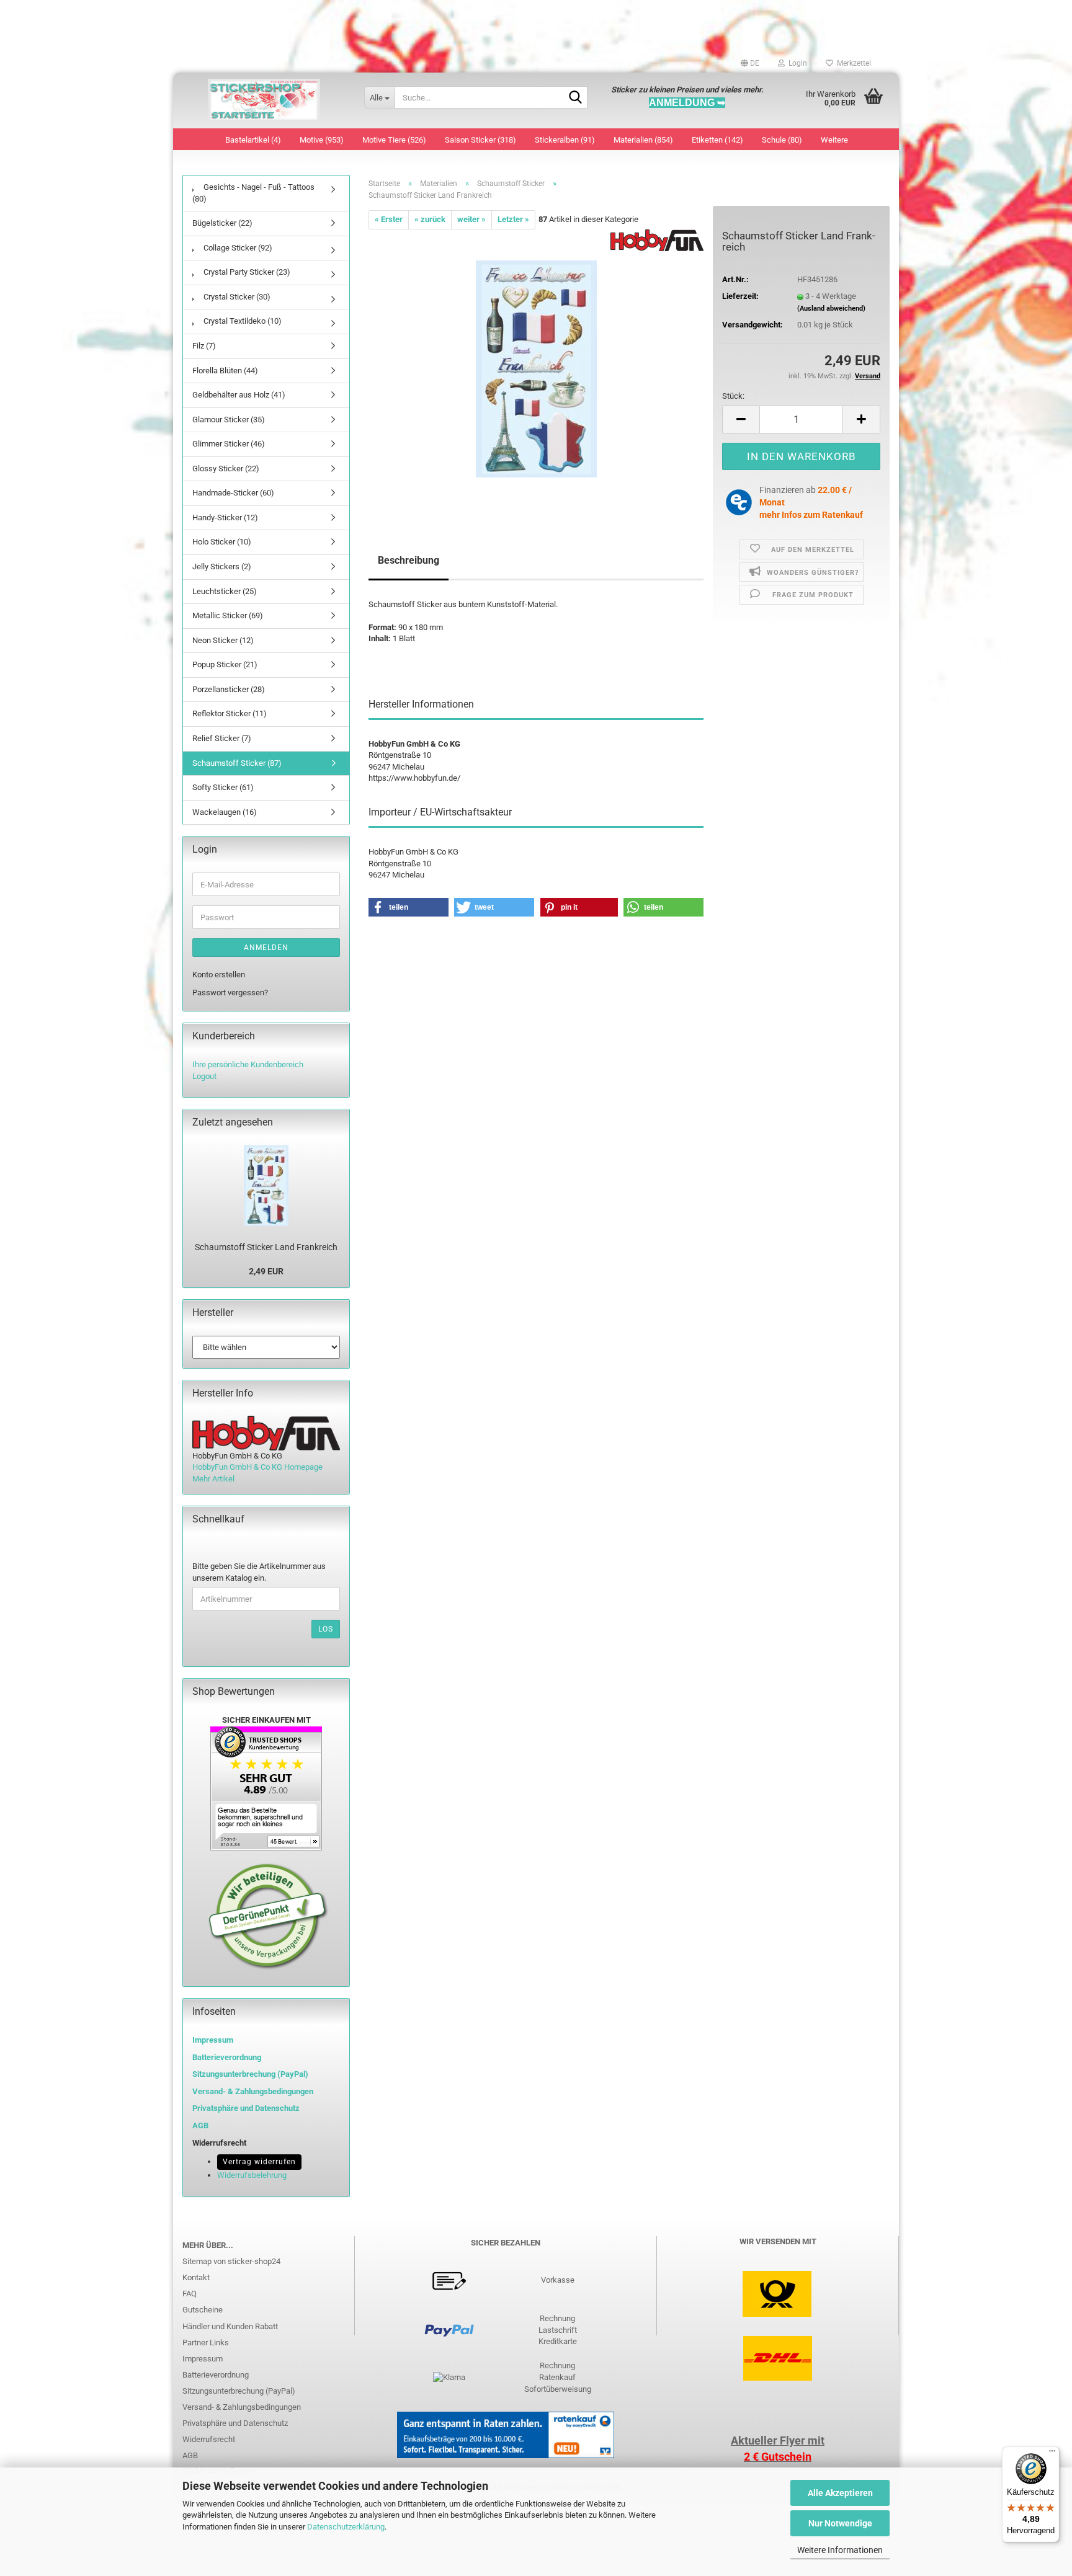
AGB (190, 2455)
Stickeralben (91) (565, 140)
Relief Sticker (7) (222, 738)
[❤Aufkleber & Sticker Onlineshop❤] (264, 100)
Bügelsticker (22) (222, 223)
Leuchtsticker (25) (225, 591)
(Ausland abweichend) (831, 309)
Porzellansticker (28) (229, 689)
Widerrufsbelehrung (252, 2175)
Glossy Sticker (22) (226, 469)
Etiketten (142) (717, 140)
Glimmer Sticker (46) (229, 444)
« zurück (430, 219)
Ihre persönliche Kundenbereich (248, 1064)
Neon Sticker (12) (223, 640)
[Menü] (1052, 2454)
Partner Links (206, 2343)
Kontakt (196, 2277)
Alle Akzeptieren (840, 2493)
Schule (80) (782, 140)
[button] (750, 63)
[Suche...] (576, 98)
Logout (204, 1076)
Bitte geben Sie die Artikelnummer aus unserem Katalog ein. (259, 1572)
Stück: (733, 396)
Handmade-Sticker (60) (233, 493)
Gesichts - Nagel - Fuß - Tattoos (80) (253, 193)
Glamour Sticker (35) (229, 420)
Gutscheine (203, 2310)
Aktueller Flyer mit (778, 2441)
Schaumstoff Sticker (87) (237, 763)
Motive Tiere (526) (394, 140)
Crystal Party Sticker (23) (246, 272)
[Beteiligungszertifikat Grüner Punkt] (268, 1916)
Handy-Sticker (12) (225, 517)
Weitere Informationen (840, 2550)
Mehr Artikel (213, 1479)
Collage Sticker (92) (237, 248)
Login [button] (796, 63)
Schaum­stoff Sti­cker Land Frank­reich (266, 1247)
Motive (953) (322, 140)
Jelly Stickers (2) (222, 566)
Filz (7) (204, 346)
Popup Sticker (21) (225, 664)
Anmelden (266, 948)
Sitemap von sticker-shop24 (231, 2261)
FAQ (190, 2294)
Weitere (834, 140)
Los (326, 1629)
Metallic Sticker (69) (228, 615)
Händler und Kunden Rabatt (230, 2326)
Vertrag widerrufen (259, 2162)
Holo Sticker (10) (222, 542)
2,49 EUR (266, 1271)
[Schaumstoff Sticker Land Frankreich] (536, 368)
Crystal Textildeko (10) (242, 321)
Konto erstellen (219, 975)
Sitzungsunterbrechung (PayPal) (250, 2074)
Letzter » (513, 219)
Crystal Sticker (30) (236, 297)
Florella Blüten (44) (225, 371)
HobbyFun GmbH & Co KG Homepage (257, 1467)
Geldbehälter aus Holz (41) (239, 395)
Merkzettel (852, 63)
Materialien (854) (643, 140)
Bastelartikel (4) (253, 140)
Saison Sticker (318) (480, 140)
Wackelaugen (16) (225, 812)
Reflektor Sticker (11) (230, 713)
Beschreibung (409, 560)
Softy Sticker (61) (223, 787)
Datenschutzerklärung (346, 2527)
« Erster (389, 219)
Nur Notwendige (840, 2523)
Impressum (213, 2040)
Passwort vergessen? (230, 993)
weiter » (471, 219)
